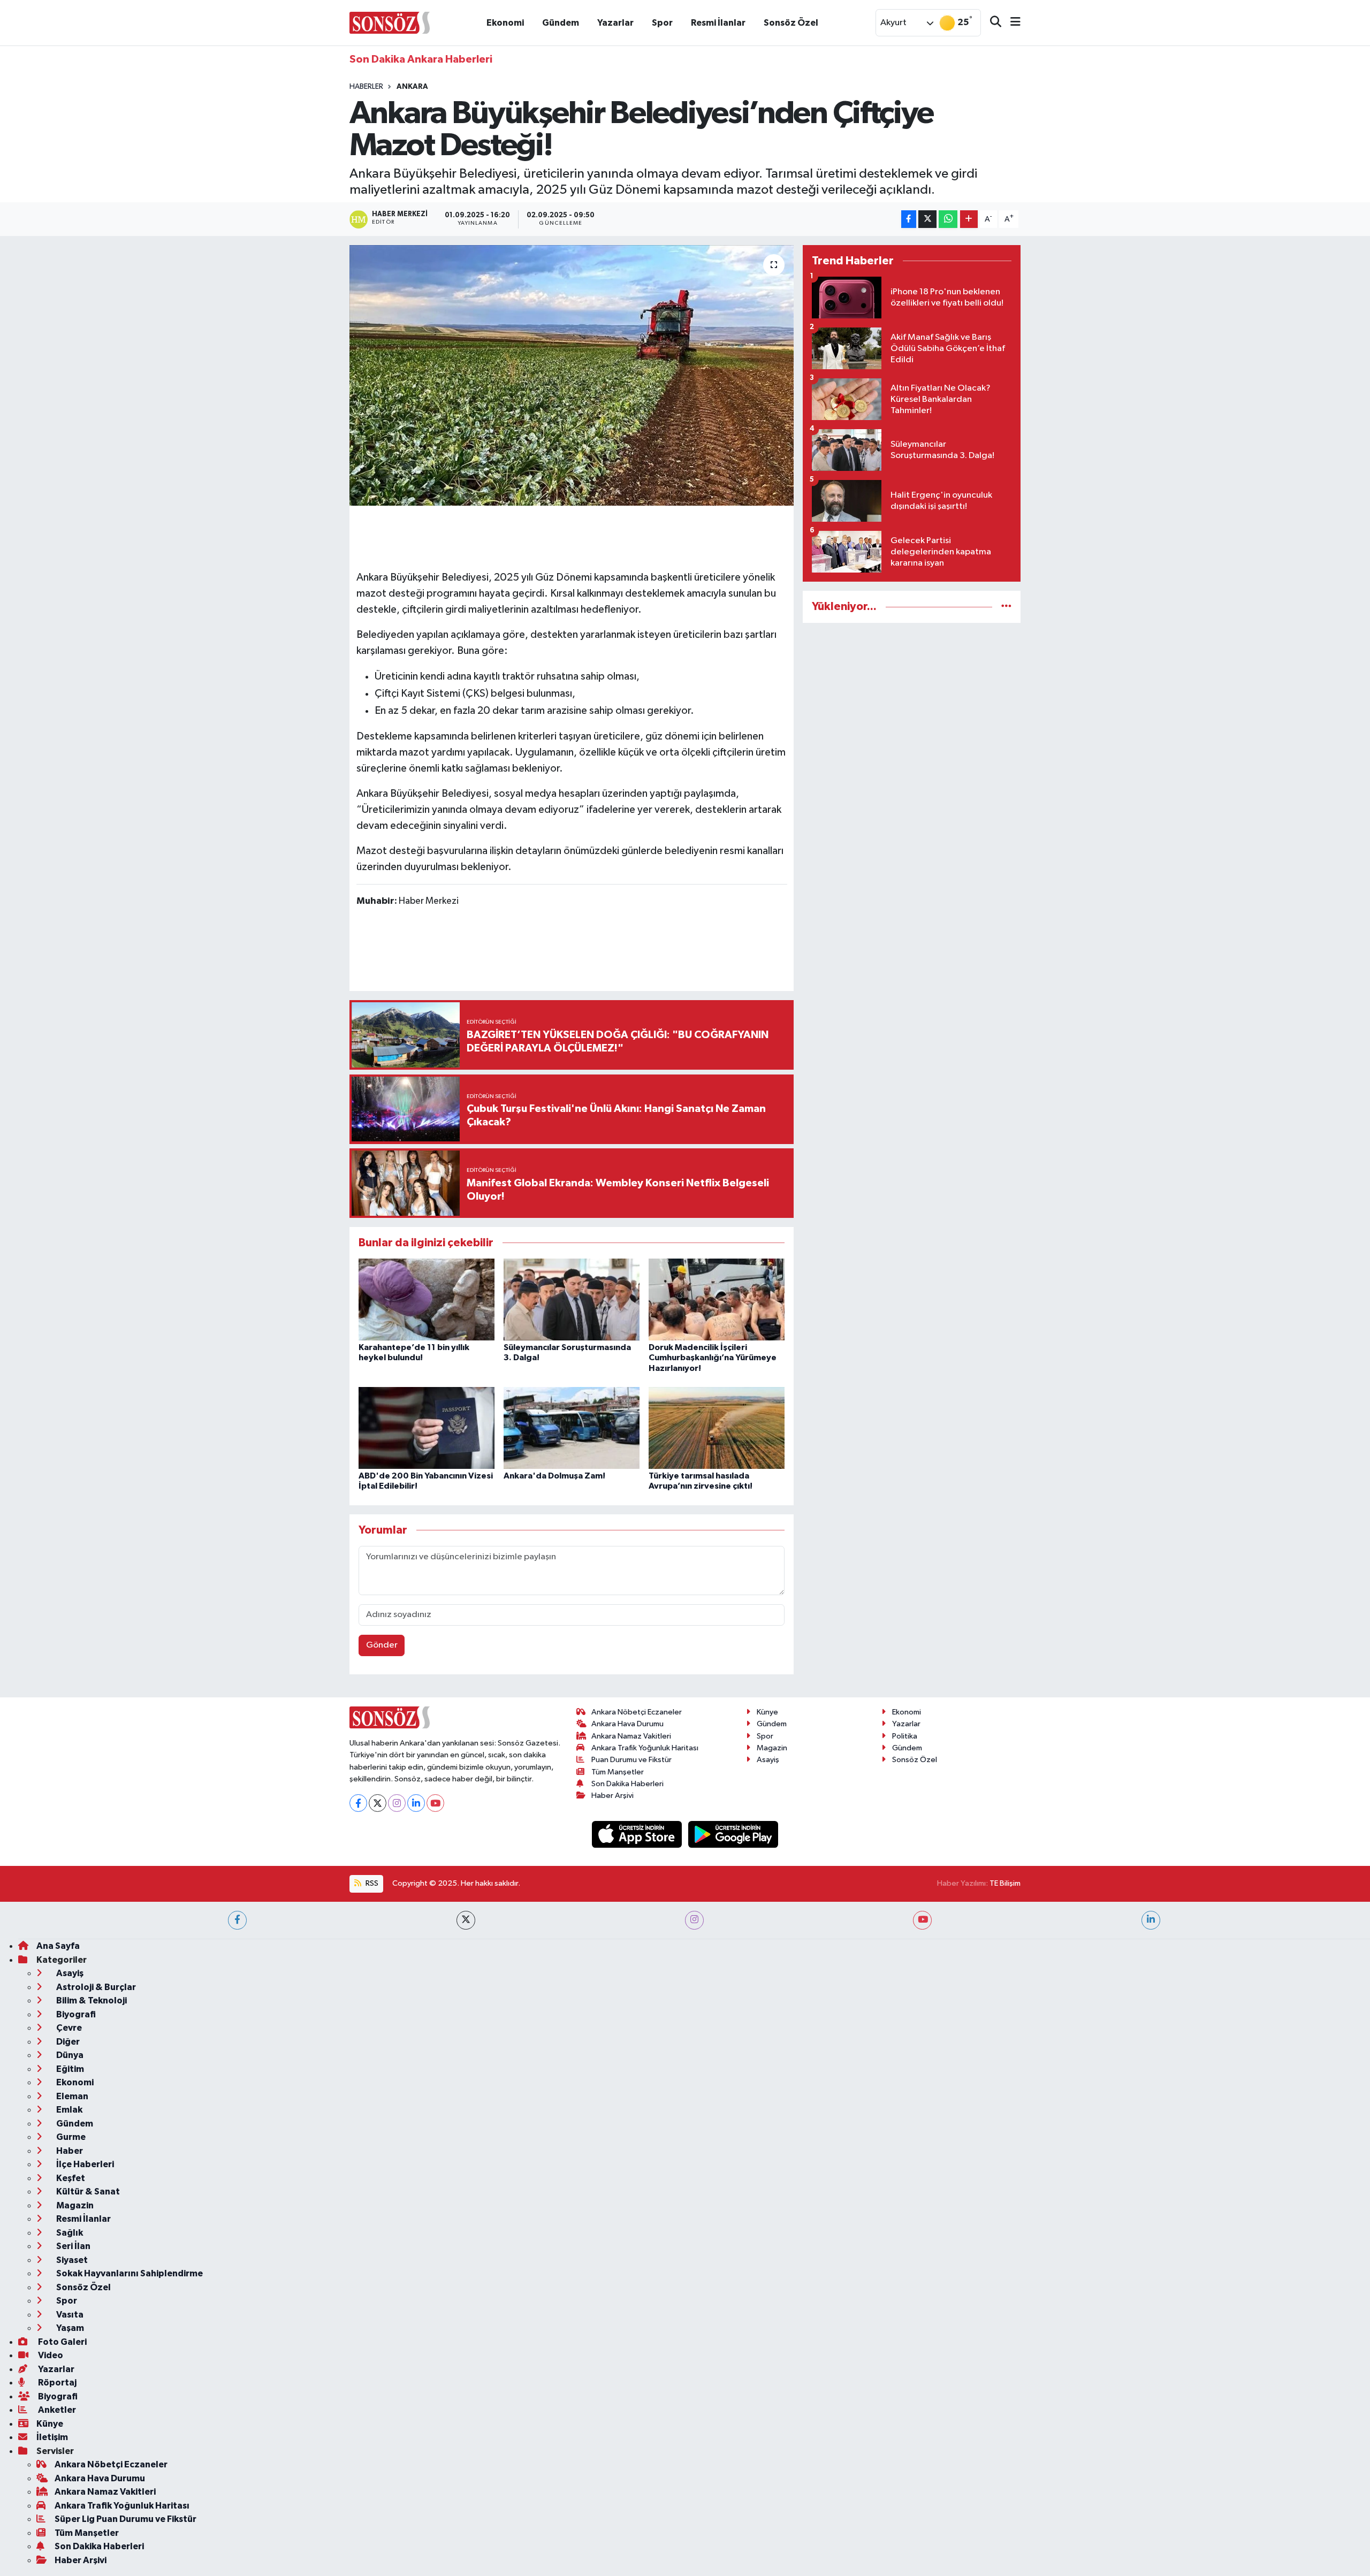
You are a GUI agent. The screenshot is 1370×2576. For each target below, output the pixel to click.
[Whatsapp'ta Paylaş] (948, 219)
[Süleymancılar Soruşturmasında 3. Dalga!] (572, 1300)
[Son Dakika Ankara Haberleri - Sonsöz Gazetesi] (390, 22)
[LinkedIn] (416, 1803)
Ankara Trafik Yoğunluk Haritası (645, 1748)
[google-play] (733, 1834)
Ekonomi (505, 23)
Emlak (68, 2110)
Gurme (70, 2137)
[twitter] (466, 1920)
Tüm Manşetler (618, 1772)
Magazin (772, 1748)
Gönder (382, 1645)
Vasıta (69, 2315)
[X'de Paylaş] (927, 219)
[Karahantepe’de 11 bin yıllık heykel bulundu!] (427, 1300)
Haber (69, 2151)
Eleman (71, 2096)
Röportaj (56, 2383)
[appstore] (638, 1834)
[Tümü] (1006, 607)
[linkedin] (1151, 1920)
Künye (767, 1712)
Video (50, 2355)
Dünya (69, 2055)
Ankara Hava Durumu (627, 1724)
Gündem (561, 23)
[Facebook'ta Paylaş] (909, 219)
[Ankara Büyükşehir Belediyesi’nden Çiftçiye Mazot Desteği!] (572, 375)
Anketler (56, 2410)
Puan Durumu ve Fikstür (631, 1760)
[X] (378, 1803)
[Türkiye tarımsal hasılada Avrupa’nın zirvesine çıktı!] (717, 1428)
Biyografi (75, 2014)
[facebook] (237, 1920)
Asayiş (768, 1760)
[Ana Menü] (1011, 23)
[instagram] (694, 1920)
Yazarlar (615, 23)
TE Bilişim (1005, 1883)
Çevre (68, 2028)
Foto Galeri (62, 2342)
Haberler (366, 87)
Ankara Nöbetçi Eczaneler (637, 1712)
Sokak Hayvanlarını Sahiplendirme (129, 2273)
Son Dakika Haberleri (627, 1784)
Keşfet (70, 2178)
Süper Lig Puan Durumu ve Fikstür (125, 2519)
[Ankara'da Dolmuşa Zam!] (572, 1428)
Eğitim (69, 2069)
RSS (371, 1883)
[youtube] (922, 1920)
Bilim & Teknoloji (91, 2000)
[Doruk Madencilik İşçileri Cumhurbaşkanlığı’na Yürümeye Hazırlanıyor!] (717, 1300)
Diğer (67, 2042)
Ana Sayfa (58, 1946)
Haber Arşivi (612, 1796)
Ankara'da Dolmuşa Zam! (554, 1476)
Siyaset (71, 2260)
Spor (662, 23)
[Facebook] (358, 1803)
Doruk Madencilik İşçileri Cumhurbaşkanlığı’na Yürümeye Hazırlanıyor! (713, 1358)
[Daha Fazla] (969, 219)
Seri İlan (73, 2246)
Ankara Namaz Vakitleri (631, 1736)
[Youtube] (435, 1803)
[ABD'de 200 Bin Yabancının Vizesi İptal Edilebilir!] (427, 1428)
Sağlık (69, 2233)
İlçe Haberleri (84, 2164)
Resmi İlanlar (718, 23)
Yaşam (69, 2328)
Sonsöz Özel (791, 23)
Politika (905, 1736)
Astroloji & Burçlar (95, 1987)
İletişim (52, 2437)
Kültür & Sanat (87, 2192)
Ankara (412, 87)
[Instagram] (397, 1803)
